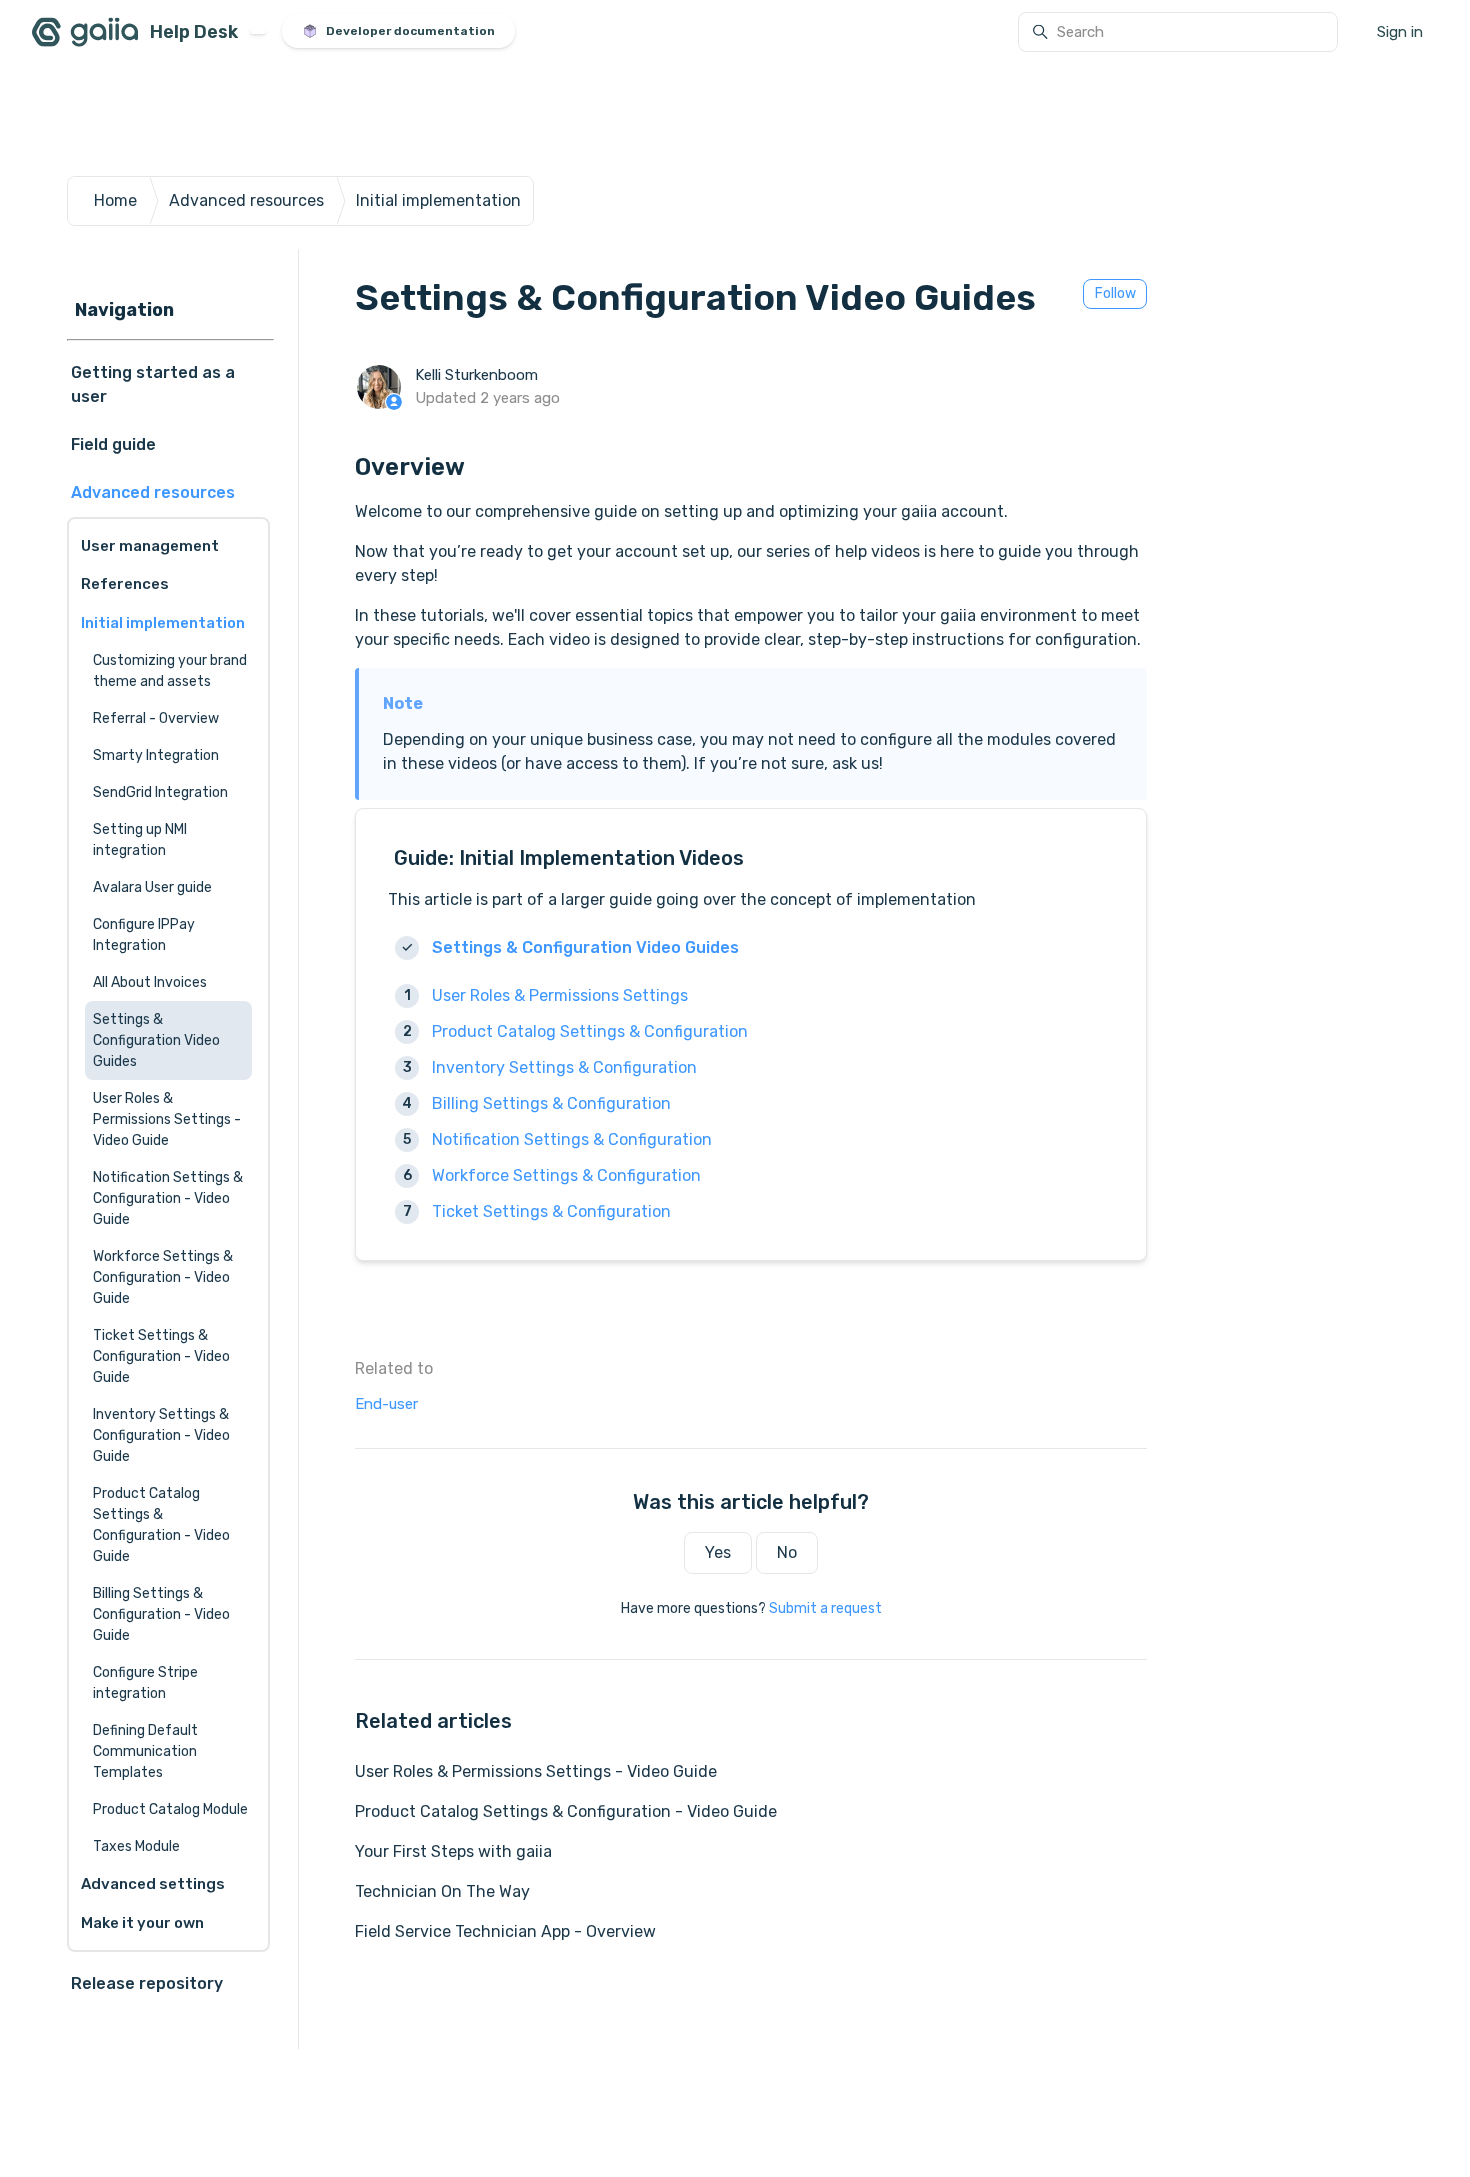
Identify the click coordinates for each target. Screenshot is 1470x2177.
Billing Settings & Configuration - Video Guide (161, 1614)
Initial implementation (438, 200)
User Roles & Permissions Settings (560, 995)
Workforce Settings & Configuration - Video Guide (163, 1277)
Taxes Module (136, 1846)
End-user (386, 1404)
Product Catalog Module (170, 1809)
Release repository (147, 1983)
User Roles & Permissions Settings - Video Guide (536, 1771)
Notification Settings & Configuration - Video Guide (168, 1198)
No (787, 1552)
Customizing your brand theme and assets (170, 671)
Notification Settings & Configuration (572, 1139)
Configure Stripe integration (145, 1683)
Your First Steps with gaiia (453, 1851)
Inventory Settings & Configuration (564, 1067)
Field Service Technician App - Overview (505, 1931)
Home (115, 200)
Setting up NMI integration (140, 840)
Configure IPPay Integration (144, 935)
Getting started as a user (153, 384)
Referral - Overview (156, 718)
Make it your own (142, 1923)
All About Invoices (150, 982)
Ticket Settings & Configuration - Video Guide (161, 1356)
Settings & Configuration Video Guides (585, 947)
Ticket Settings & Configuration (551, 1211)
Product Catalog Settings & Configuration (590, 1031)
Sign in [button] (1400, 32)
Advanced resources (246, 200)
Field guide (113, 444)
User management (150, 546)
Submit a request (825, 1608)
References (125, 584)
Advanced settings (153, 1884)
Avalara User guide (152, 887)
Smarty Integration (156, 755)
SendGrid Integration (160, 792)
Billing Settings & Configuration (551, 1103)
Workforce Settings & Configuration (566, 1175)
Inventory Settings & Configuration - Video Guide (161, 1435)
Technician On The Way (442, 1891)
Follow (1115, 293)
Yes (718, 1552)
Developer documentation (410, 31)
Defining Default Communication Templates (145, 1751)
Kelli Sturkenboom (476, 375)
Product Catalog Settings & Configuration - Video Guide (566, 1811)
